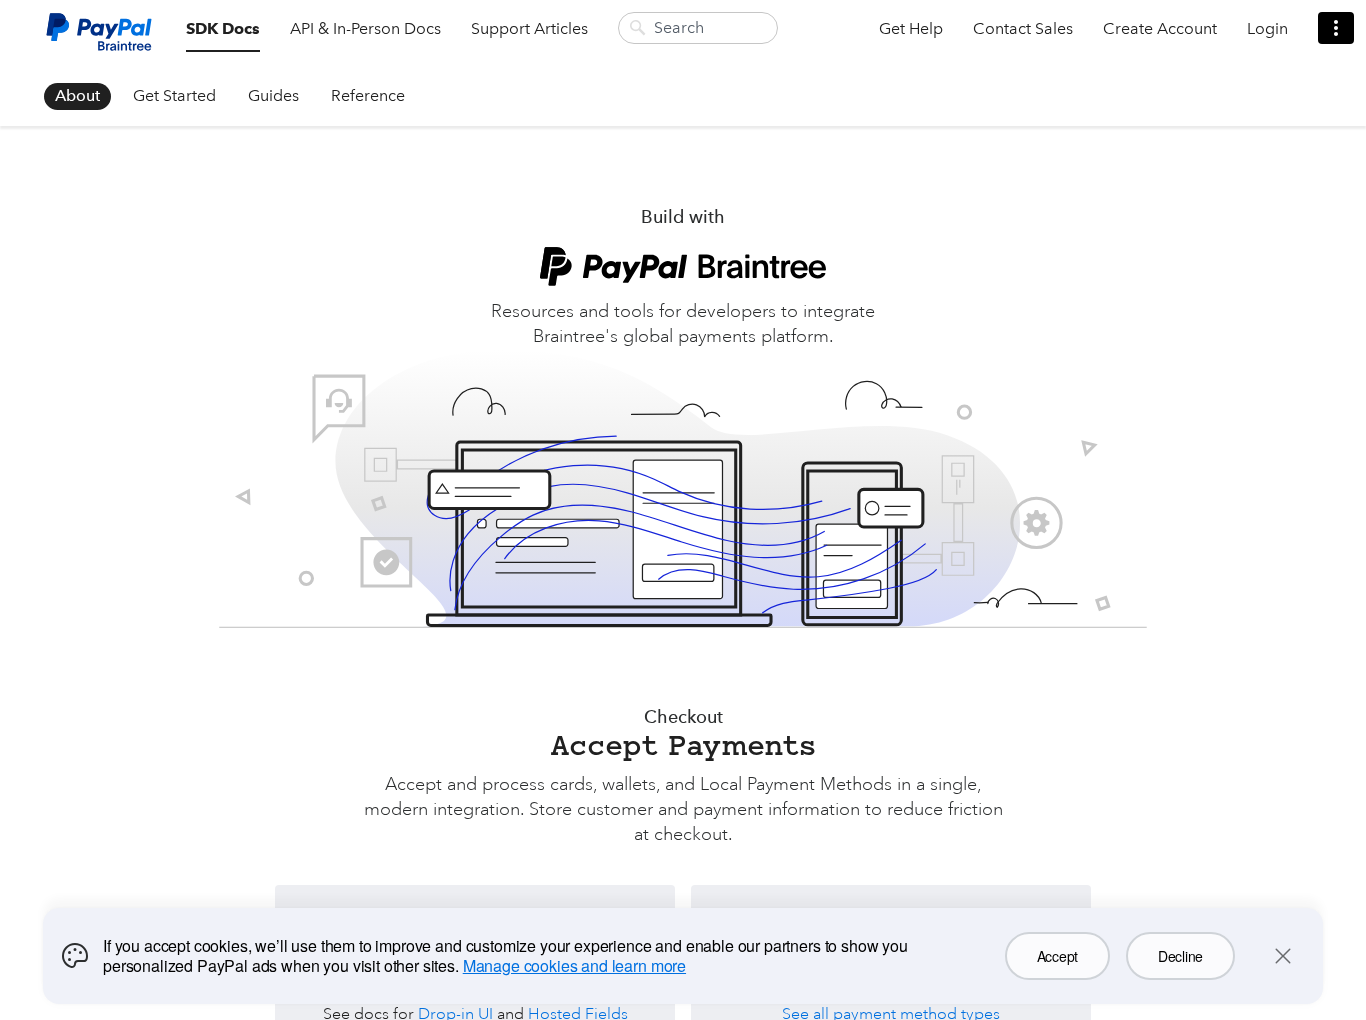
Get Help (911, 28)
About (77, 95)
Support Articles (529, 28)
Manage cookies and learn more (574, 965)
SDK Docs (223, 28)
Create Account (1160, 28)
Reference (368, 95)
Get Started (174, 95)
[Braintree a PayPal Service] (99, 39)
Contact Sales (1023, 28)
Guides (273, 95)
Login (1267, 28)
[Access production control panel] (1336, 28)
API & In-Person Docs (365, 28)
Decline (1180, 956)
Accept (1057, 956)
